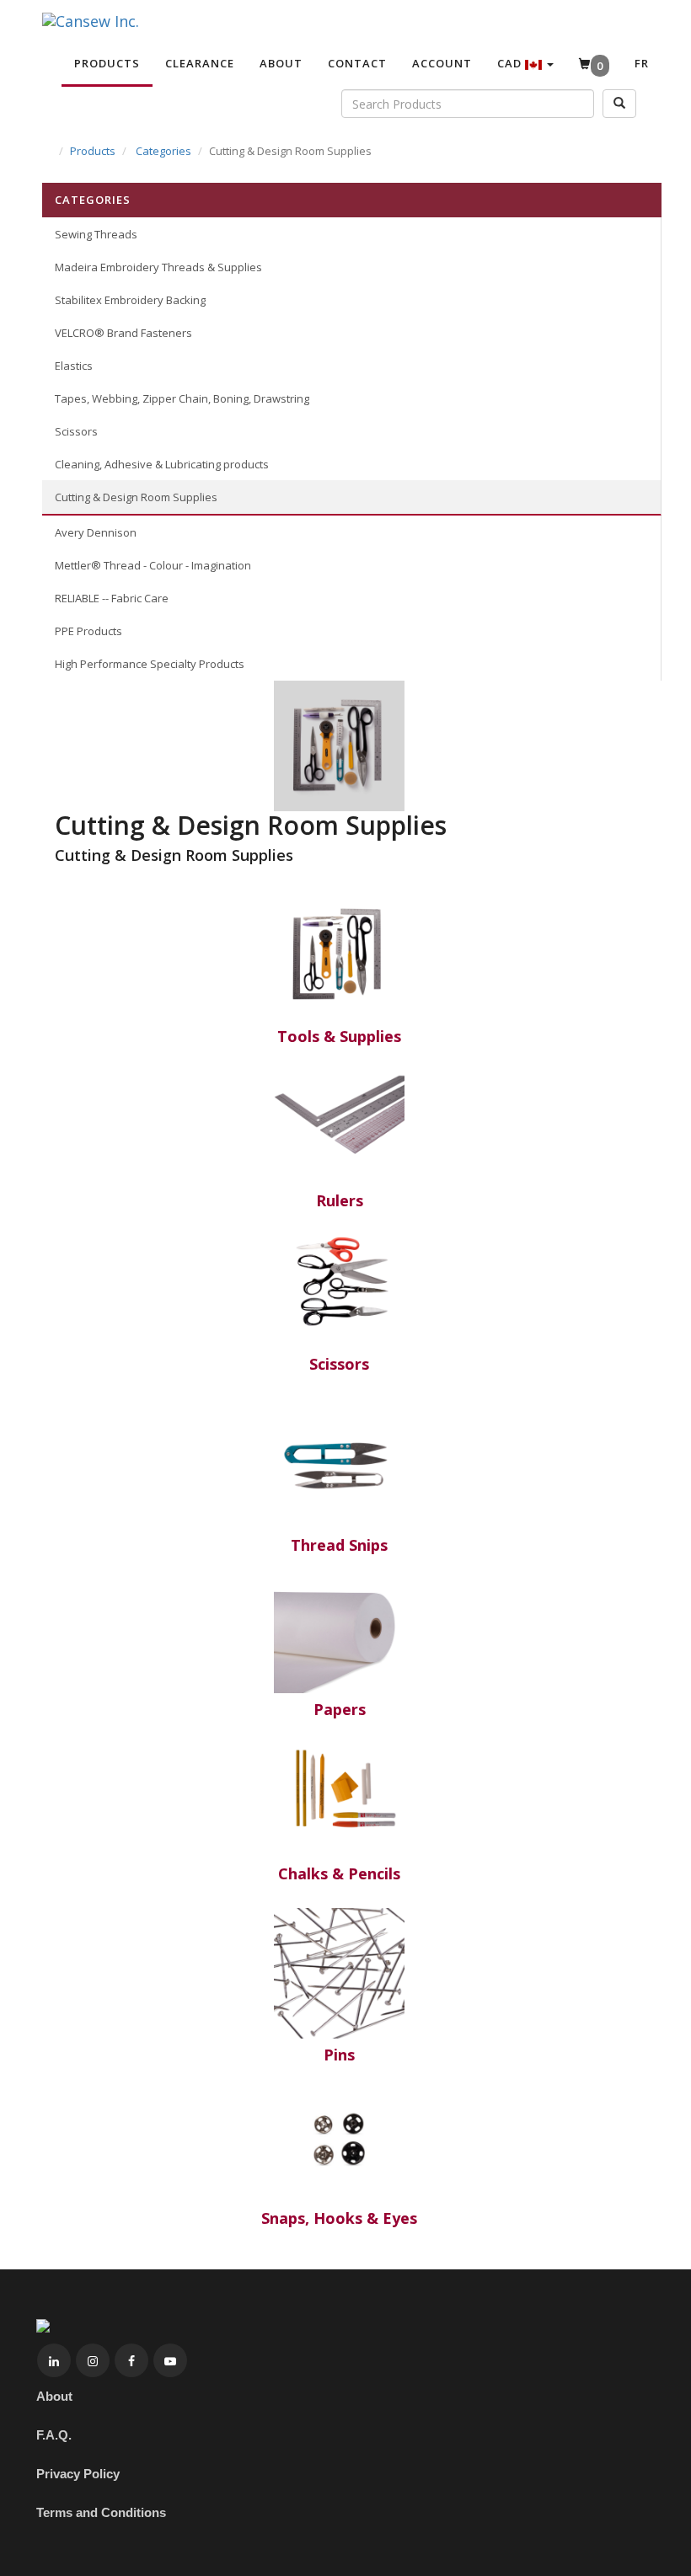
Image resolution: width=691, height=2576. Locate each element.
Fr (642, 63)
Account (442, 63)
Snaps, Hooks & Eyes (339, 2218)
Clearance (200, 63)
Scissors (76, 431)
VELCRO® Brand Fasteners (123, 333)
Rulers (340, 1200)
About (281, 63)
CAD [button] (511, 63)
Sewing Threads (96, 234)
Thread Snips (339, 1545)
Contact (357, 63)
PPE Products (88, 631)
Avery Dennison (96, 532)
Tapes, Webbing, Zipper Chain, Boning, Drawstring (182, 398)
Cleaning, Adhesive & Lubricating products (162, 464)
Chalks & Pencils (339, 1873)
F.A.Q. (54, 2435)
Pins (339, 2055)
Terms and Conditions (101, 2512)
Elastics (74, 366)
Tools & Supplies (339, 1036)
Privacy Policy (78, 2474)
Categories (163, 151)
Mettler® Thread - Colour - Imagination (153, 565)
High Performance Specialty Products (150, 664)
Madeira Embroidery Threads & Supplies (158, 267)
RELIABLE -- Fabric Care (112, 598)
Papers (340, 1709)
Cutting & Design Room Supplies (136, 497)
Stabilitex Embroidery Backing (130, 300)
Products (107, 63)
